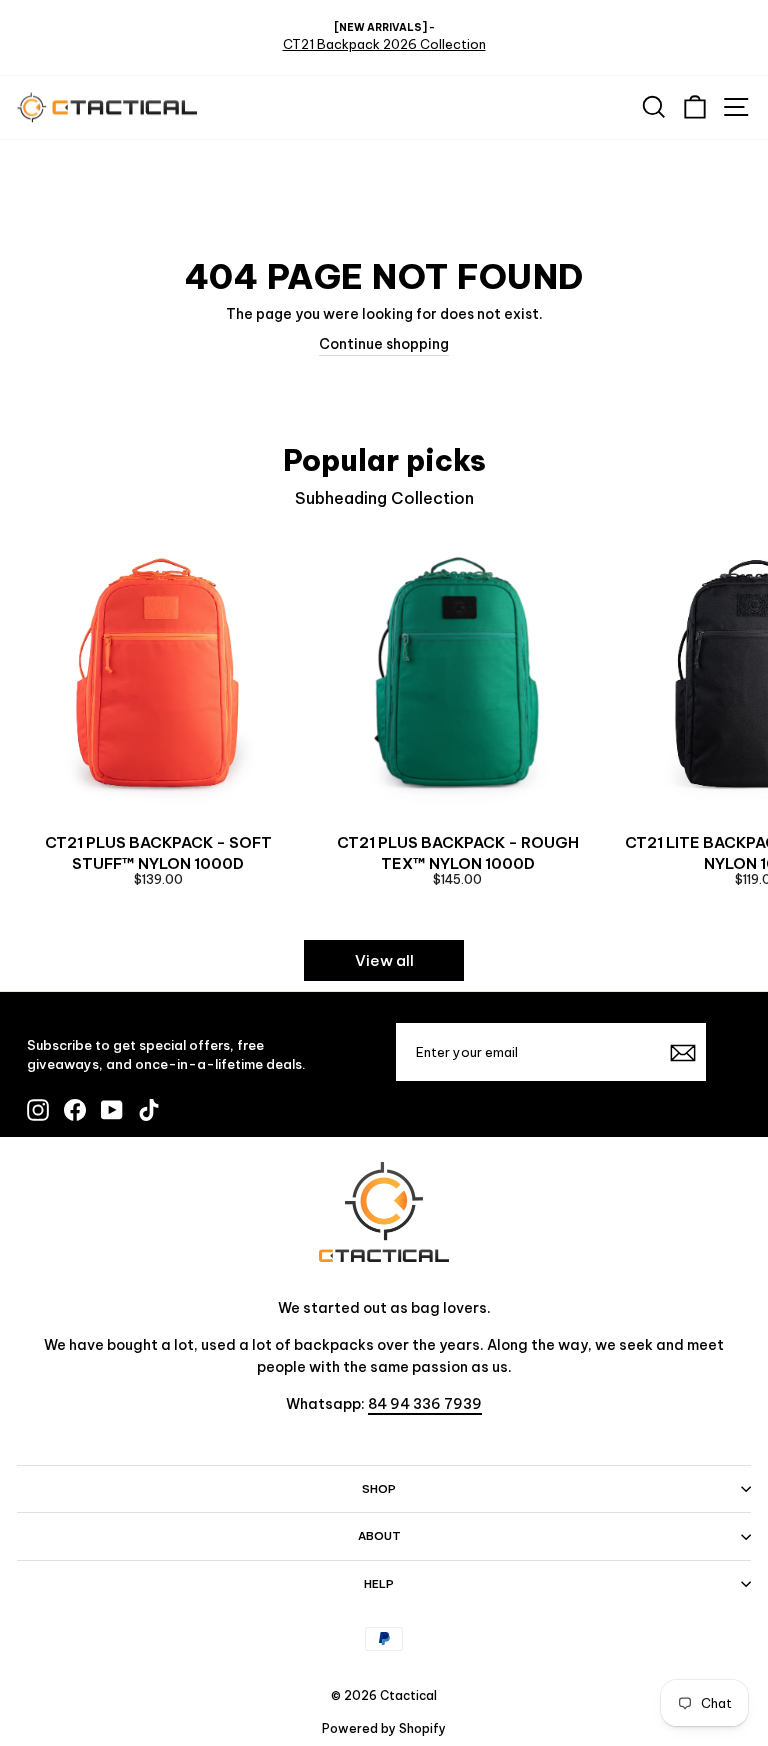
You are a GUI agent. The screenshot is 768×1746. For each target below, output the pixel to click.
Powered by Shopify (384, 1728)
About (379, 1536)
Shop (379, 1489)
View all (384, 960)
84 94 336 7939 (425, 1404)
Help (379, 1584)
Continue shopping (384, 344)
